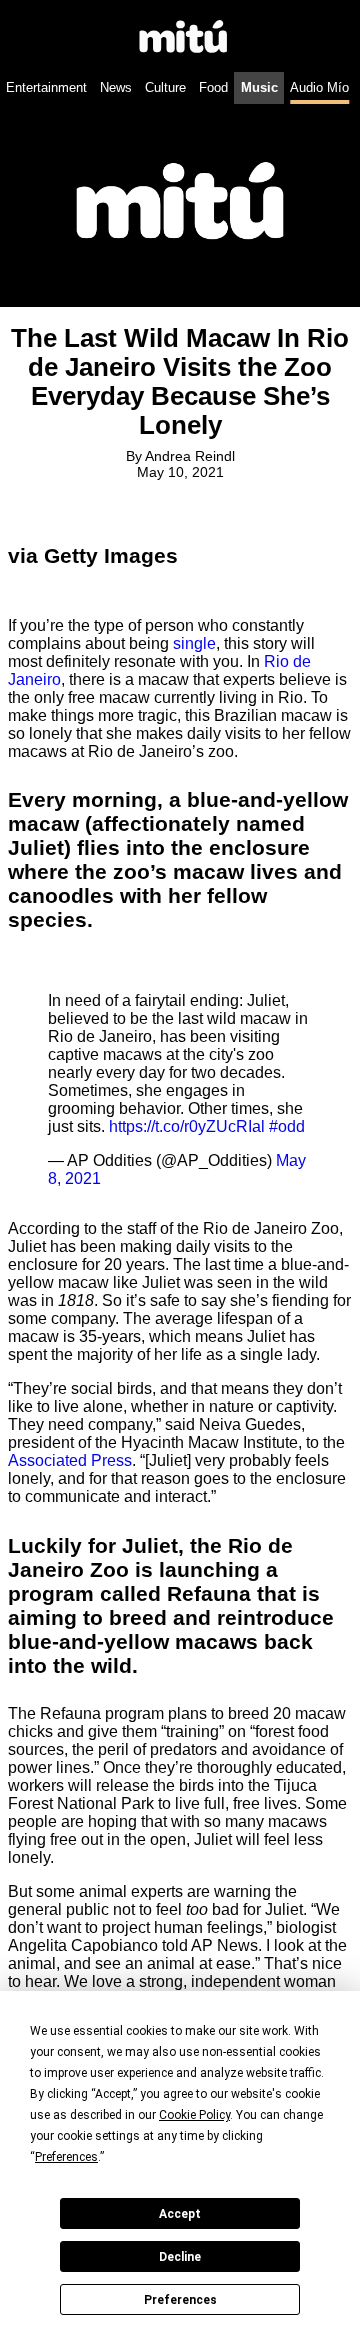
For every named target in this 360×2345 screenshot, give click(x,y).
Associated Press (70, 1460)
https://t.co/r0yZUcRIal (187, 1126)
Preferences (180, 2300)
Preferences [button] (66, 2157)
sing (188, 643)
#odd (287, 1126)
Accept (180, 2214)
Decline (180, 2257)
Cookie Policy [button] (194, 2115)
